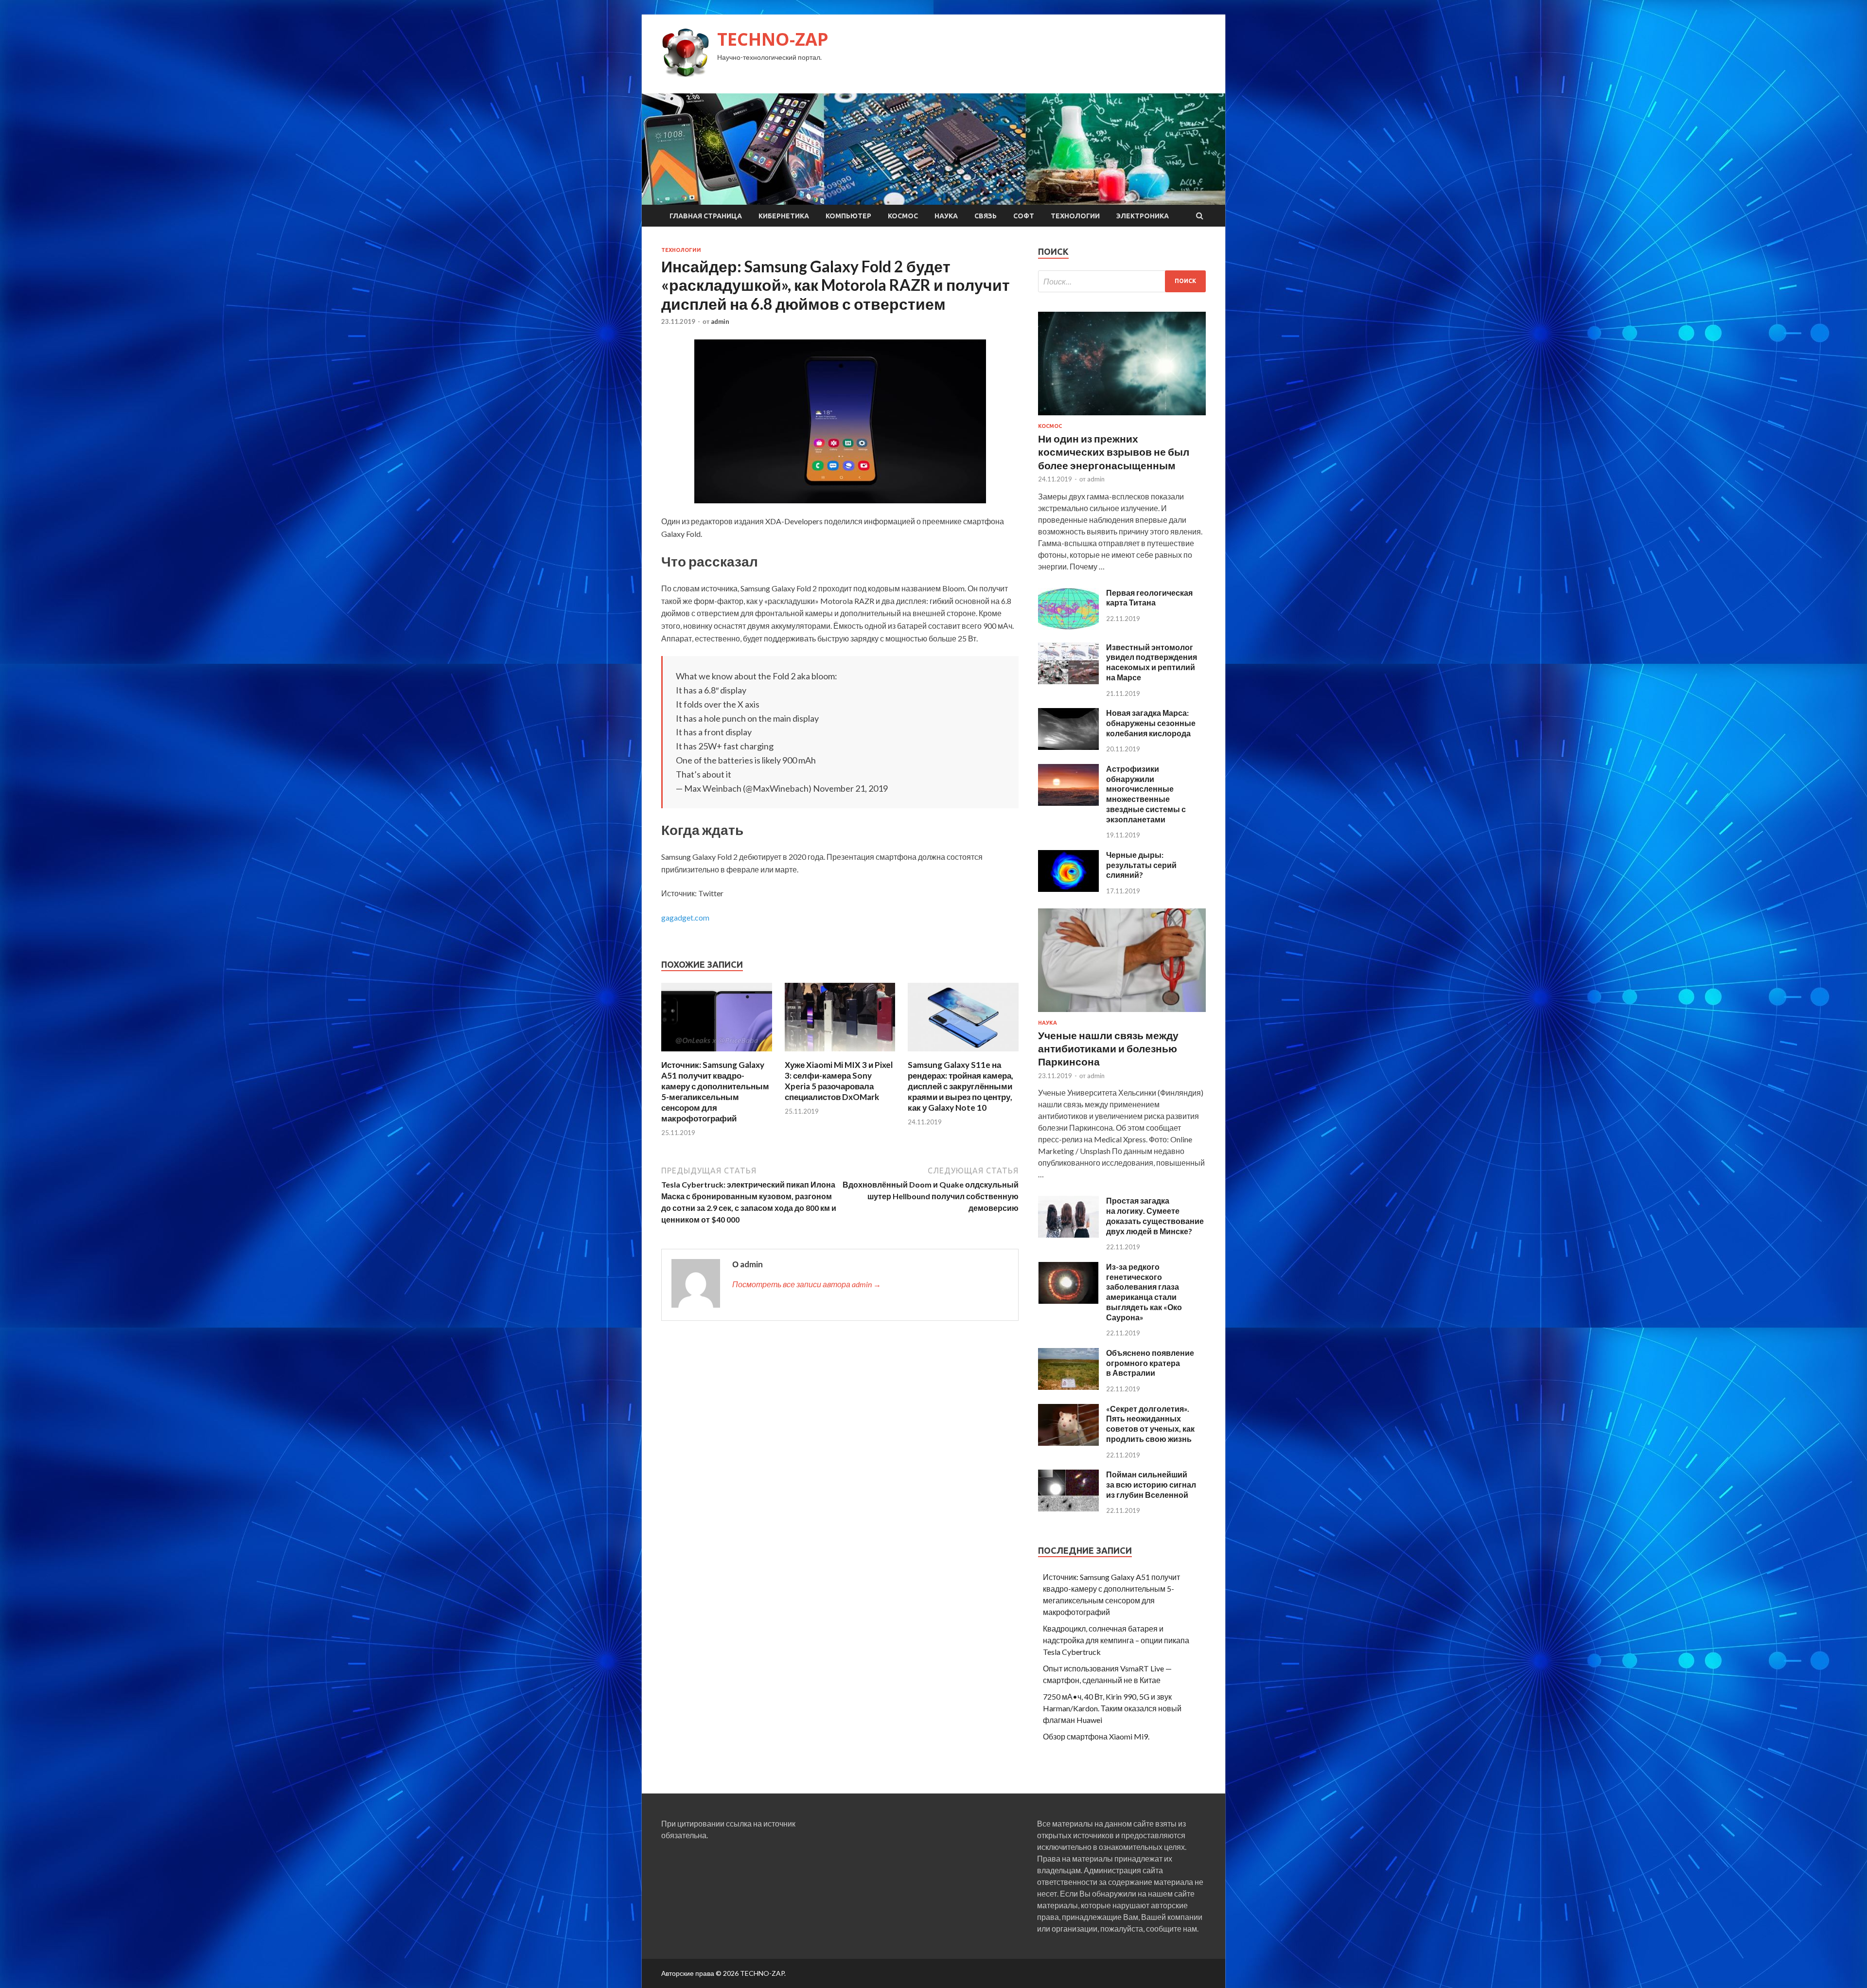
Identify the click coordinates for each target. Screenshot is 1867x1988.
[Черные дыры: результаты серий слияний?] (1068, 889)
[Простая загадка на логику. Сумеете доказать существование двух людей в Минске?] (1068, 1234)
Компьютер (848, 216)
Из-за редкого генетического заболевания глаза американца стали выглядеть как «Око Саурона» (1144, 1292)
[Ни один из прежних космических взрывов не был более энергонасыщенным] (1122, 417)
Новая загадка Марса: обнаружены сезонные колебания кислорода (1151, 723)
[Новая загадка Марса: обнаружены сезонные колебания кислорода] (1068, 747)
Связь (986, 216)
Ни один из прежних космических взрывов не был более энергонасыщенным (1114, 452)
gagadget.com (685, 917)
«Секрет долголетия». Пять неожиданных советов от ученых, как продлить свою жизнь (1150, 1424)
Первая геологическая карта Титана (1149, 598)
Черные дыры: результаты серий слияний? (1141, 865)
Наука (946, 216)
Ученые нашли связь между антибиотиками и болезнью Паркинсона (1108, 1048)
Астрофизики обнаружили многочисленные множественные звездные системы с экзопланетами (1146, 794)
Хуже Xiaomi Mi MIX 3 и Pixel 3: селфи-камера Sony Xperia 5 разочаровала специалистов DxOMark (839, 1081)
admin (720, 321)
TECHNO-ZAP (773, 39)
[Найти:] (1122, 281)
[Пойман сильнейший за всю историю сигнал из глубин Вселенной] (1068, 1508)
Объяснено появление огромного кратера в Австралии (1150, 1363)
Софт (1024, 216)
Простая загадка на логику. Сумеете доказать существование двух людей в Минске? (1155, 1216)
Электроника (1143, 216)
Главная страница (706, 216)
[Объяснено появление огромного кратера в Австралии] (1068, 1387)
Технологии (1075, 216)
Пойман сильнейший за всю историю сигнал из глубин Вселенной (1151, 1484)
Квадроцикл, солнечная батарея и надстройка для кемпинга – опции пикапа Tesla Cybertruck (1116, 1640)
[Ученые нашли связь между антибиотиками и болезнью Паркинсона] (1122, 1014)
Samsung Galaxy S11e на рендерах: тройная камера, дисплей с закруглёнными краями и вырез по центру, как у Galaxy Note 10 (960, 1086)
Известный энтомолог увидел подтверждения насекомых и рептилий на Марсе (1152, 662)
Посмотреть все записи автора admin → (807, 1284)
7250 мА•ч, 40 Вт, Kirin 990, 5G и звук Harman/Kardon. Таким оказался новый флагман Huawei (1112, 1708)
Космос (903, 216)
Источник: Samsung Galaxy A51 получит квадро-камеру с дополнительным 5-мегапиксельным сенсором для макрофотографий (715, 1092)
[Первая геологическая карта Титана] (1068, 627)
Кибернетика (784, 216)
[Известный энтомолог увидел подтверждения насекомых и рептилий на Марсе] (1068, 681)
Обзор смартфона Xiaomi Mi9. (1096, 1736)
